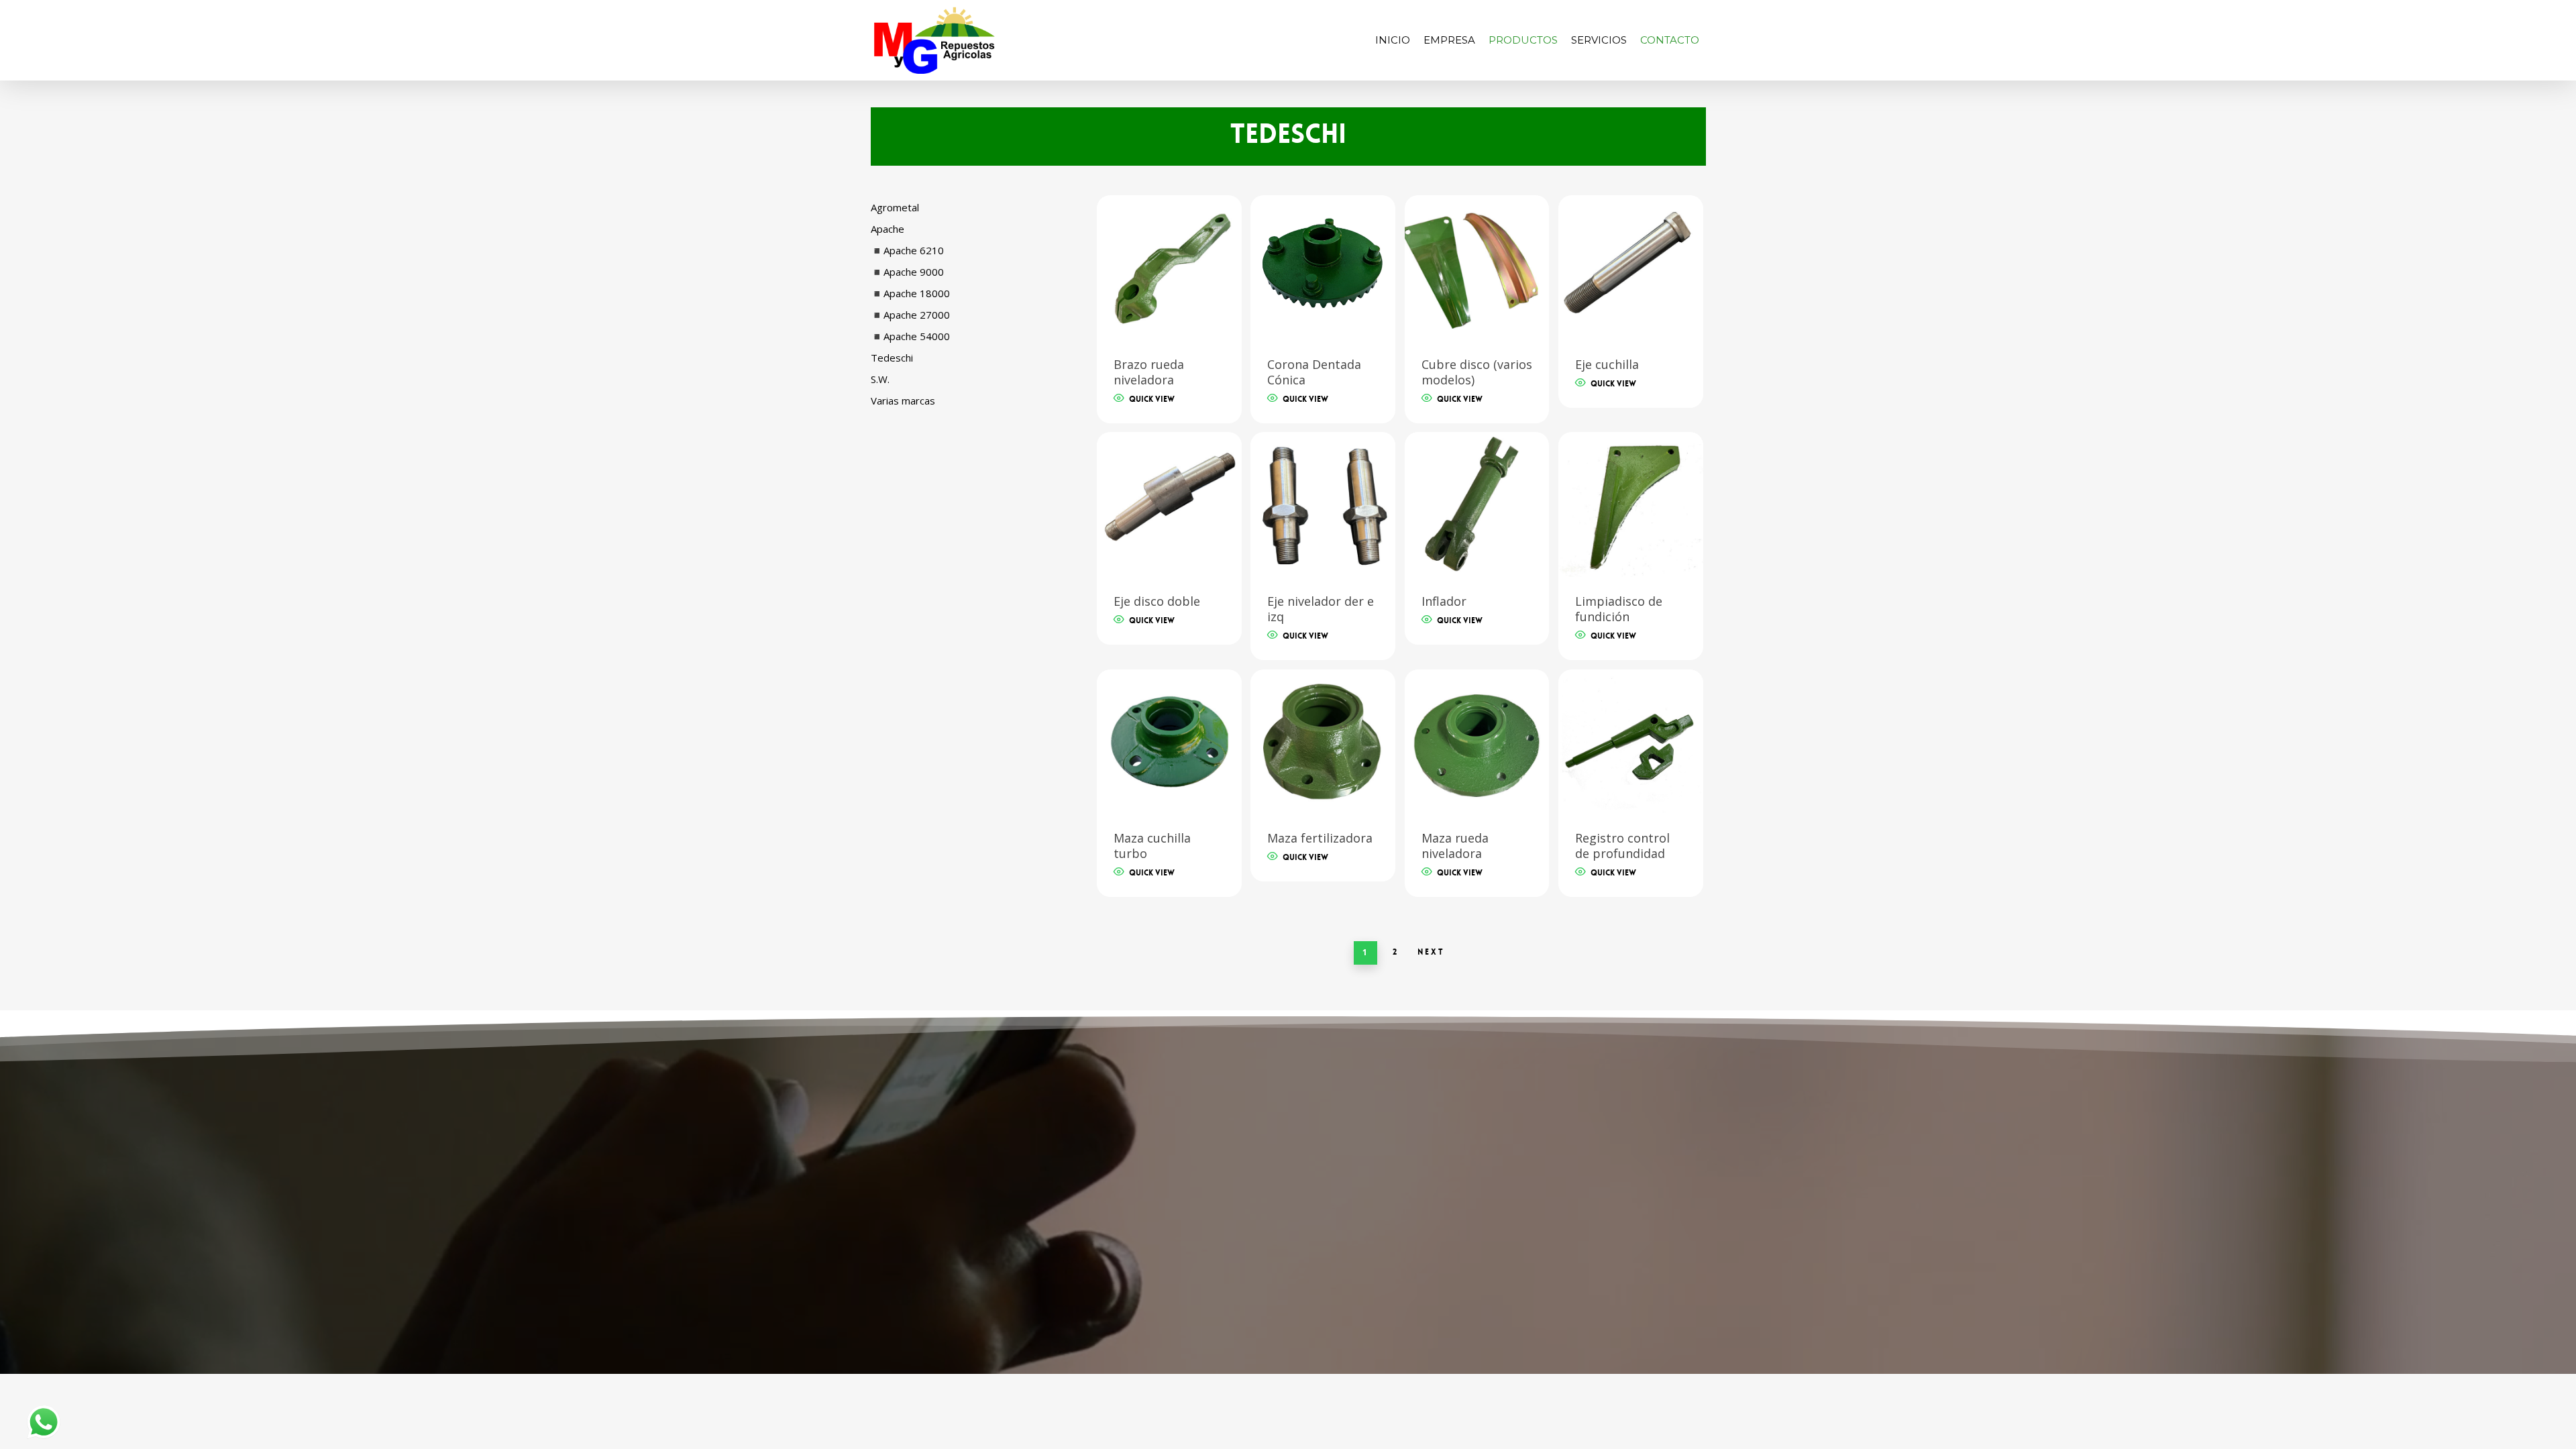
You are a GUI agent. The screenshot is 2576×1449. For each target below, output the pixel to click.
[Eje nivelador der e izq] (1323, 504)
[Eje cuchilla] (1631, 268)
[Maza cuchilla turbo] (1169, 742)
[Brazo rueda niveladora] (1169, 268)
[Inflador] (1477, 504)
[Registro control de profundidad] (1631, 742)
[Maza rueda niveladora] (1477, 742)
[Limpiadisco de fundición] (1631, 504)
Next (1431, 952)
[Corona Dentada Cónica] (1323, 268)
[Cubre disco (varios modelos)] (1477, 268)
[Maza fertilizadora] (1323, 742)
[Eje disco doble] (1169, 504)
